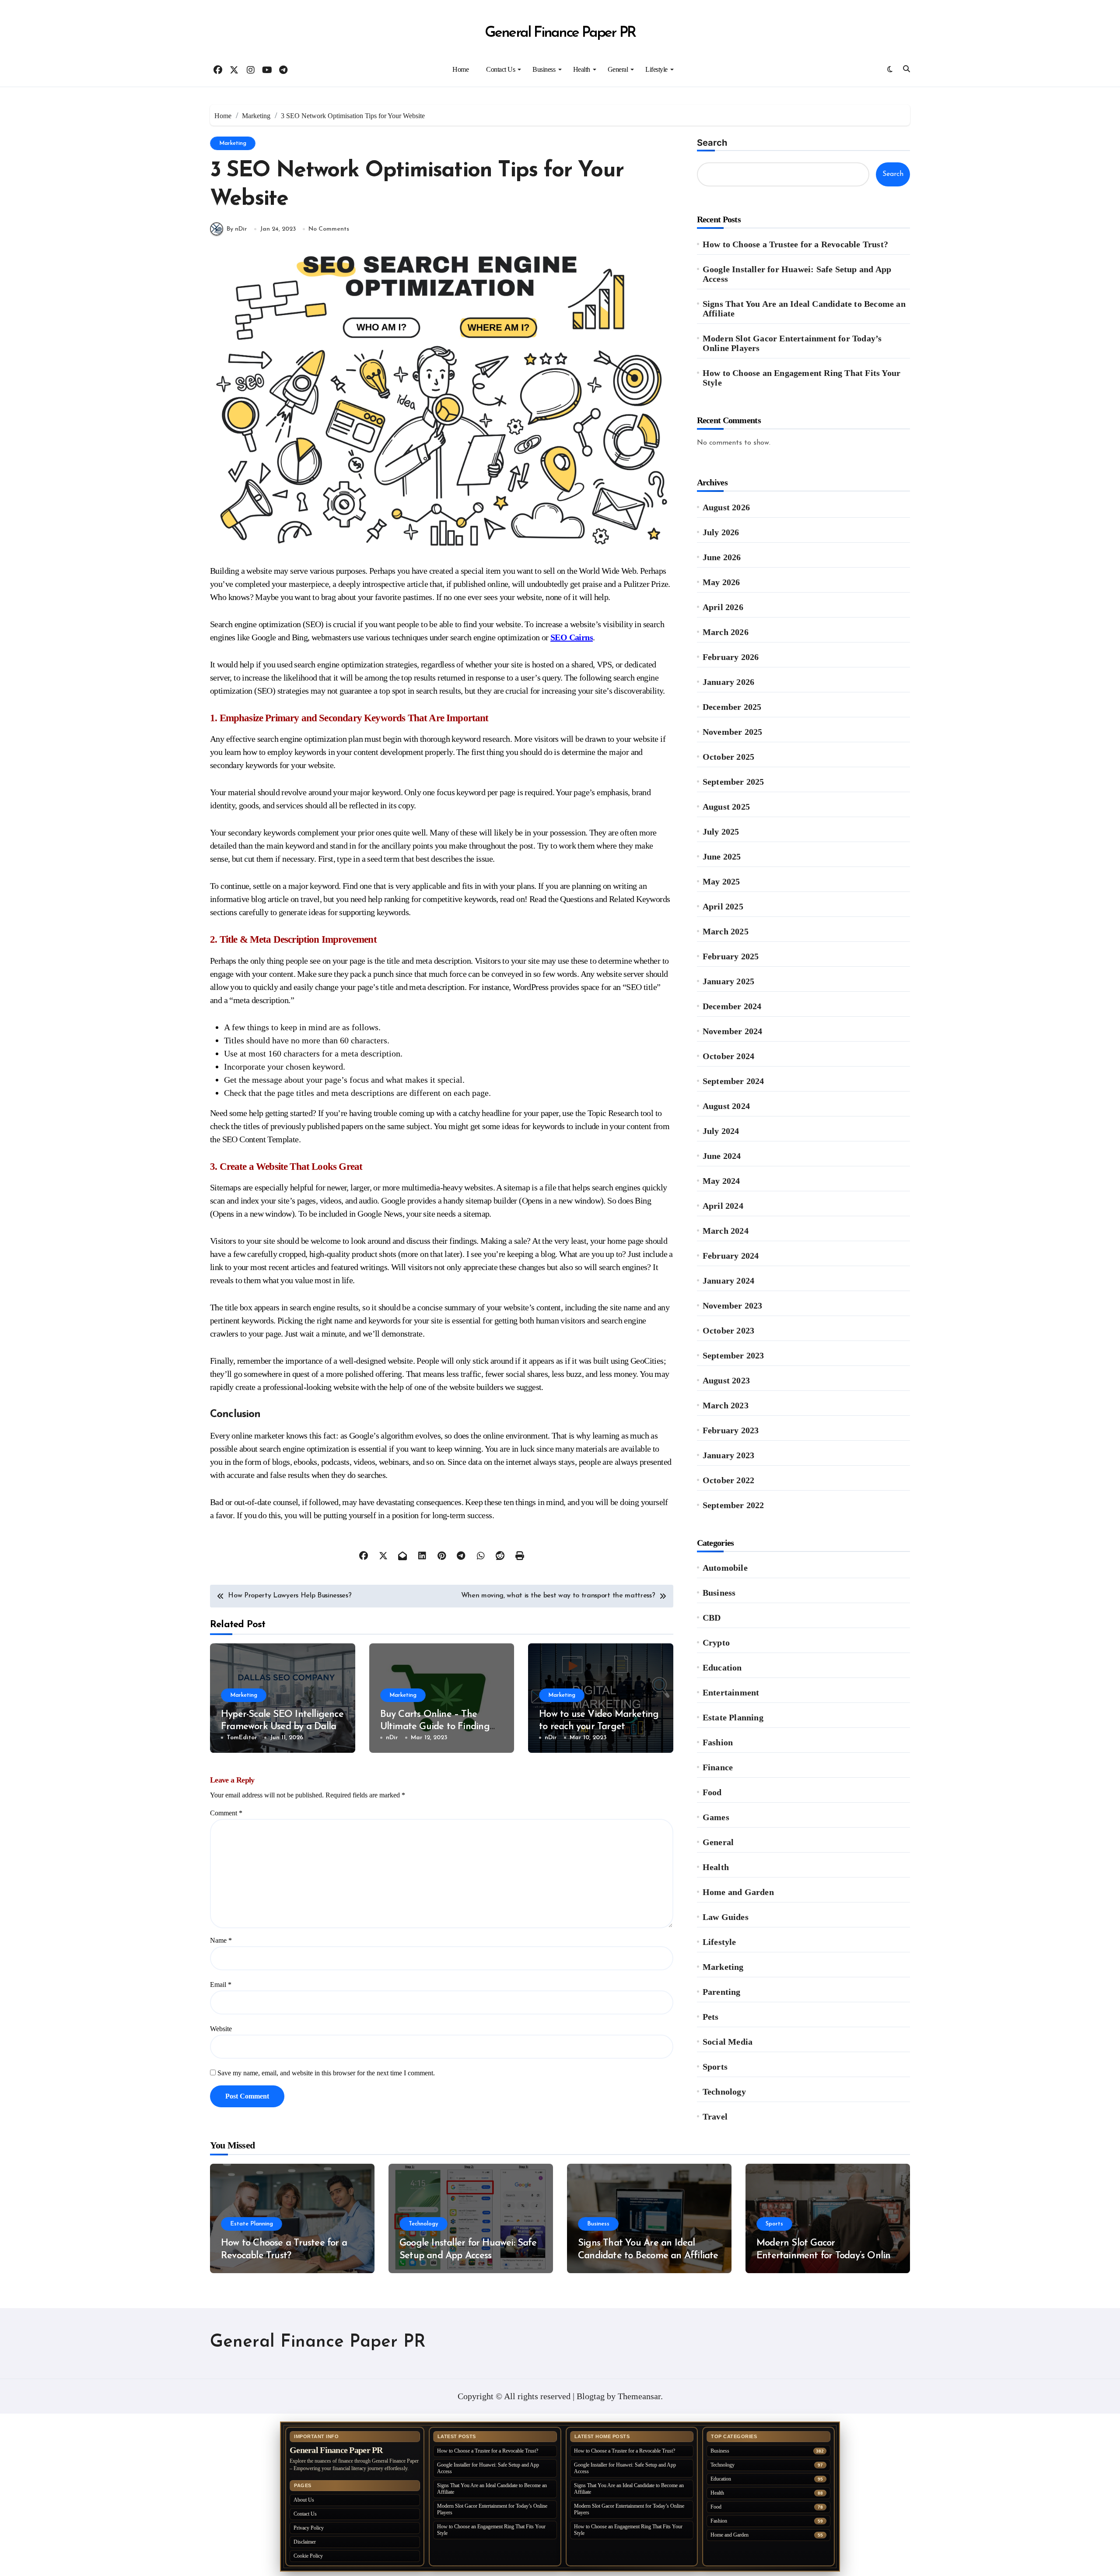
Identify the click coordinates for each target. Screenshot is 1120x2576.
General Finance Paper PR (560, 33)
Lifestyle (656, 69)
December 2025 (732, 707)
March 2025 (726, 931)
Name (221, 1940)
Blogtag (591, 2396)
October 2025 (728, 757)
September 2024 (733, 1081)
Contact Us (500, 69)
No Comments (329, 229)
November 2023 (733, 1306)
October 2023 (728, 1330)
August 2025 (726, 807)
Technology (724, 2092)
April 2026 (723, 607)
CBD (712, 1618)
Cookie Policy (308, 2556)
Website (221, 2029)
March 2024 (726, 1231)
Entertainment (731, 1692)
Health (582, 69)
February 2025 (731, 956)
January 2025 (728, 981)
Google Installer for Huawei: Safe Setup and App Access (797, 274)
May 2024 (721, 1181)
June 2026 (722, 557)
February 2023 (731, 1430)
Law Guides (726, 1917)
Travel (715, 2116)
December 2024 (732, 1006)
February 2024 (731, 1256)
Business (544, 69)
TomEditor (242, 1738)
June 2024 (722, 1156)
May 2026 (721, 582)
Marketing (233, 143)
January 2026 (728, 682)
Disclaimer (305, 2542)
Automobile (725, 1568)
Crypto (716, 1642)
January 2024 (728, 1281)
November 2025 (733, 732)
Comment (226, 1813)
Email (221, 1985)
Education (722, 1667)
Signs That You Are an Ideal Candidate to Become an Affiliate (804, 309)
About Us (304, 2500)
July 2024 (721, 1131)
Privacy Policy (309, 2528)
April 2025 (723, 906)
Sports (715, 2067)
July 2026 (721, 532)
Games (716, 1817)
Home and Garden (738, 1892)
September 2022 (733, 1505)
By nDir (237, 229)
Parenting (722, 1992)
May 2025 (721, 881)
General (618, 69)
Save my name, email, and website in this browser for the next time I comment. (326, 2073)
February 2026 (731, 657)
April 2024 (723, 1206)
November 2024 (733, 1031)
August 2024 (726, 1106)
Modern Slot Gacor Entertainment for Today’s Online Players (792, 343)
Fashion (718, 1742)
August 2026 (726, 507)
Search (712, 143)
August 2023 (726, 1380)
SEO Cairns (572, 637)
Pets (711, 2017)
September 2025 (733, 782)
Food (712, 1792)
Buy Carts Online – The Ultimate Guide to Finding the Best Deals (435, 1727)
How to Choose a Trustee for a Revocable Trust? (795, 244)
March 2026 (726, 632)
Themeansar (639, 2396)
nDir (392, 1738)
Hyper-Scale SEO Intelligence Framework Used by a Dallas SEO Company (282, 1727)
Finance (718, 1767)
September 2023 (733, 1355)
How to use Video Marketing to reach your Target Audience (599, 1727)
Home (460, 69)
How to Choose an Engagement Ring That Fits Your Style (801, 378)
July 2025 (721, 832)
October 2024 (728, 1056)
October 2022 (728, 1480)
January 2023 (728, 1455)
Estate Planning (733, 1717)
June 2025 (722, 856)
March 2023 (726, 1405)
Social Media (728, 2042)
